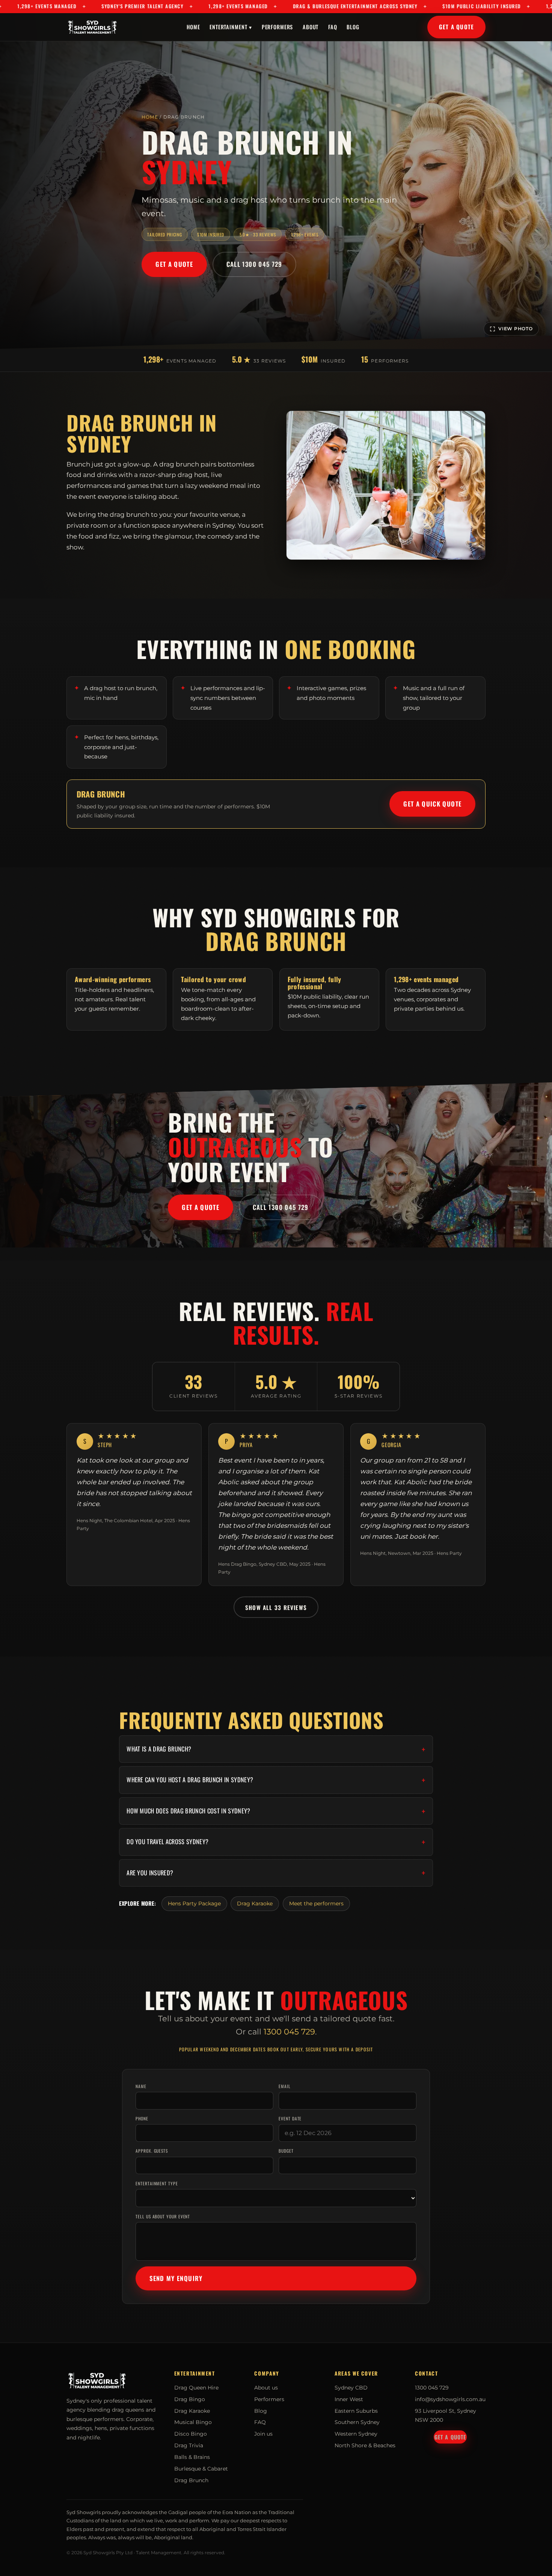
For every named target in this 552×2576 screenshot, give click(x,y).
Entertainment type (157, 2183)
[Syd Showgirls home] (93, 27)
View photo (516, 329)
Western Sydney (356, 2434)
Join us (263, 2434)
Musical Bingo (193, 2422)
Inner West (349, 2399)
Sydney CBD (351, 2388)
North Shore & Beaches (365, 2445)
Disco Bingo (191, 2434)
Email (285, 2086)
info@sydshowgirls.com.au (450, 2399)
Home (193, 26)
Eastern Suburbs (356, 2411)
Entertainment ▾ (231, 26)
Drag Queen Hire (196, 2388)
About (311, 26)
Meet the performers (316, 1903)
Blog (353, 26)
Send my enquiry (176, 2278)
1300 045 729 (289, 2032)
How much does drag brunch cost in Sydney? (188, 1811)
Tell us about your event (163, 2216)
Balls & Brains (192, 2457)
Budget (286, 2151)
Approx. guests (152, 2151)
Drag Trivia (189, 2445)
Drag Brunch (191, 2480)
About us (266, 2388)
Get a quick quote (432, 804)
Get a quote (456, 27)
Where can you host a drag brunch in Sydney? (190, 1780)
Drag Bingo (190, 2399)
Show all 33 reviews (276, 1607)
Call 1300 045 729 (254, 264)
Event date (290, 2118)
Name (141, 2086)
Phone (142, 2118)
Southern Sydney (357, 2422)
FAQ (333, 26)
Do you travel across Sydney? (167, 1842)
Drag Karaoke (255, 1903)
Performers (278, 26)
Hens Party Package (194, 1903)
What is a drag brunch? (159, 1749)
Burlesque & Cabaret (201, 2469)
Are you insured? (150, 1873)
